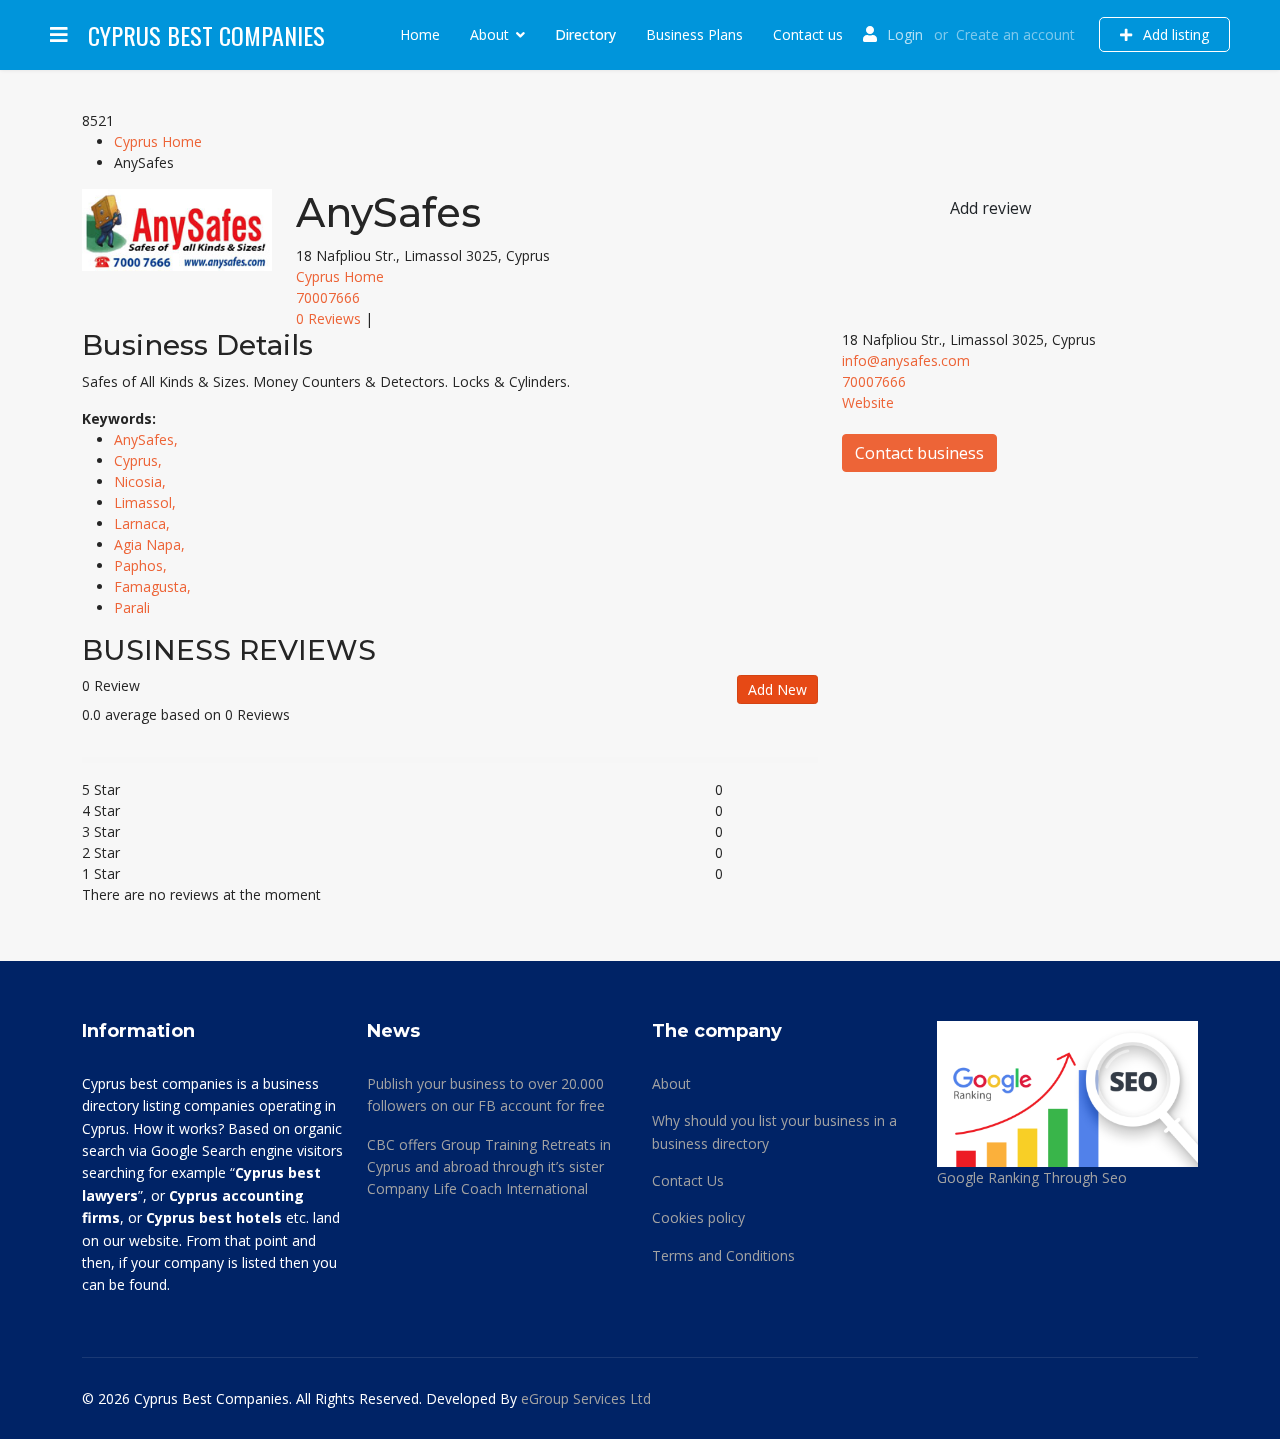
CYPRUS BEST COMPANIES (206, 35)
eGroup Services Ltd (586, 1398)
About (489, 34)
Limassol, (147, 502)
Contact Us (688, 1180)
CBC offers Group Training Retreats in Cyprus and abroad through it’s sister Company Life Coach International (489, 1167)
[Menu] (59, 35)
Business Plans (694, 34)
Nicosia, (142, 481)
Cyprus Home (158, 141)
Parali (132, 607)
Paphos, (142, 565)
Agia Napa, (151, 544)
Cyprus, (140, 460)
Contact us (808, 34)
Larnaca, (144, 523)
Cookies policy (698, 1217)
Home (420, 34)
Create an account (1015, 34)
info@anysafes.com (906, 360)
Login (905, 34)
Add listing (1174, 34)
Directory (585, 34)
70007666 (328, 297)
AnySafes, (148, 439)
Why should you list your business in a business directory (774, 1131)
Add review (990, 208)
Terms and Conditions (723, 1255)
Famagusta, (154, 586)
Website (868, 402)
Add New (777, 689)
